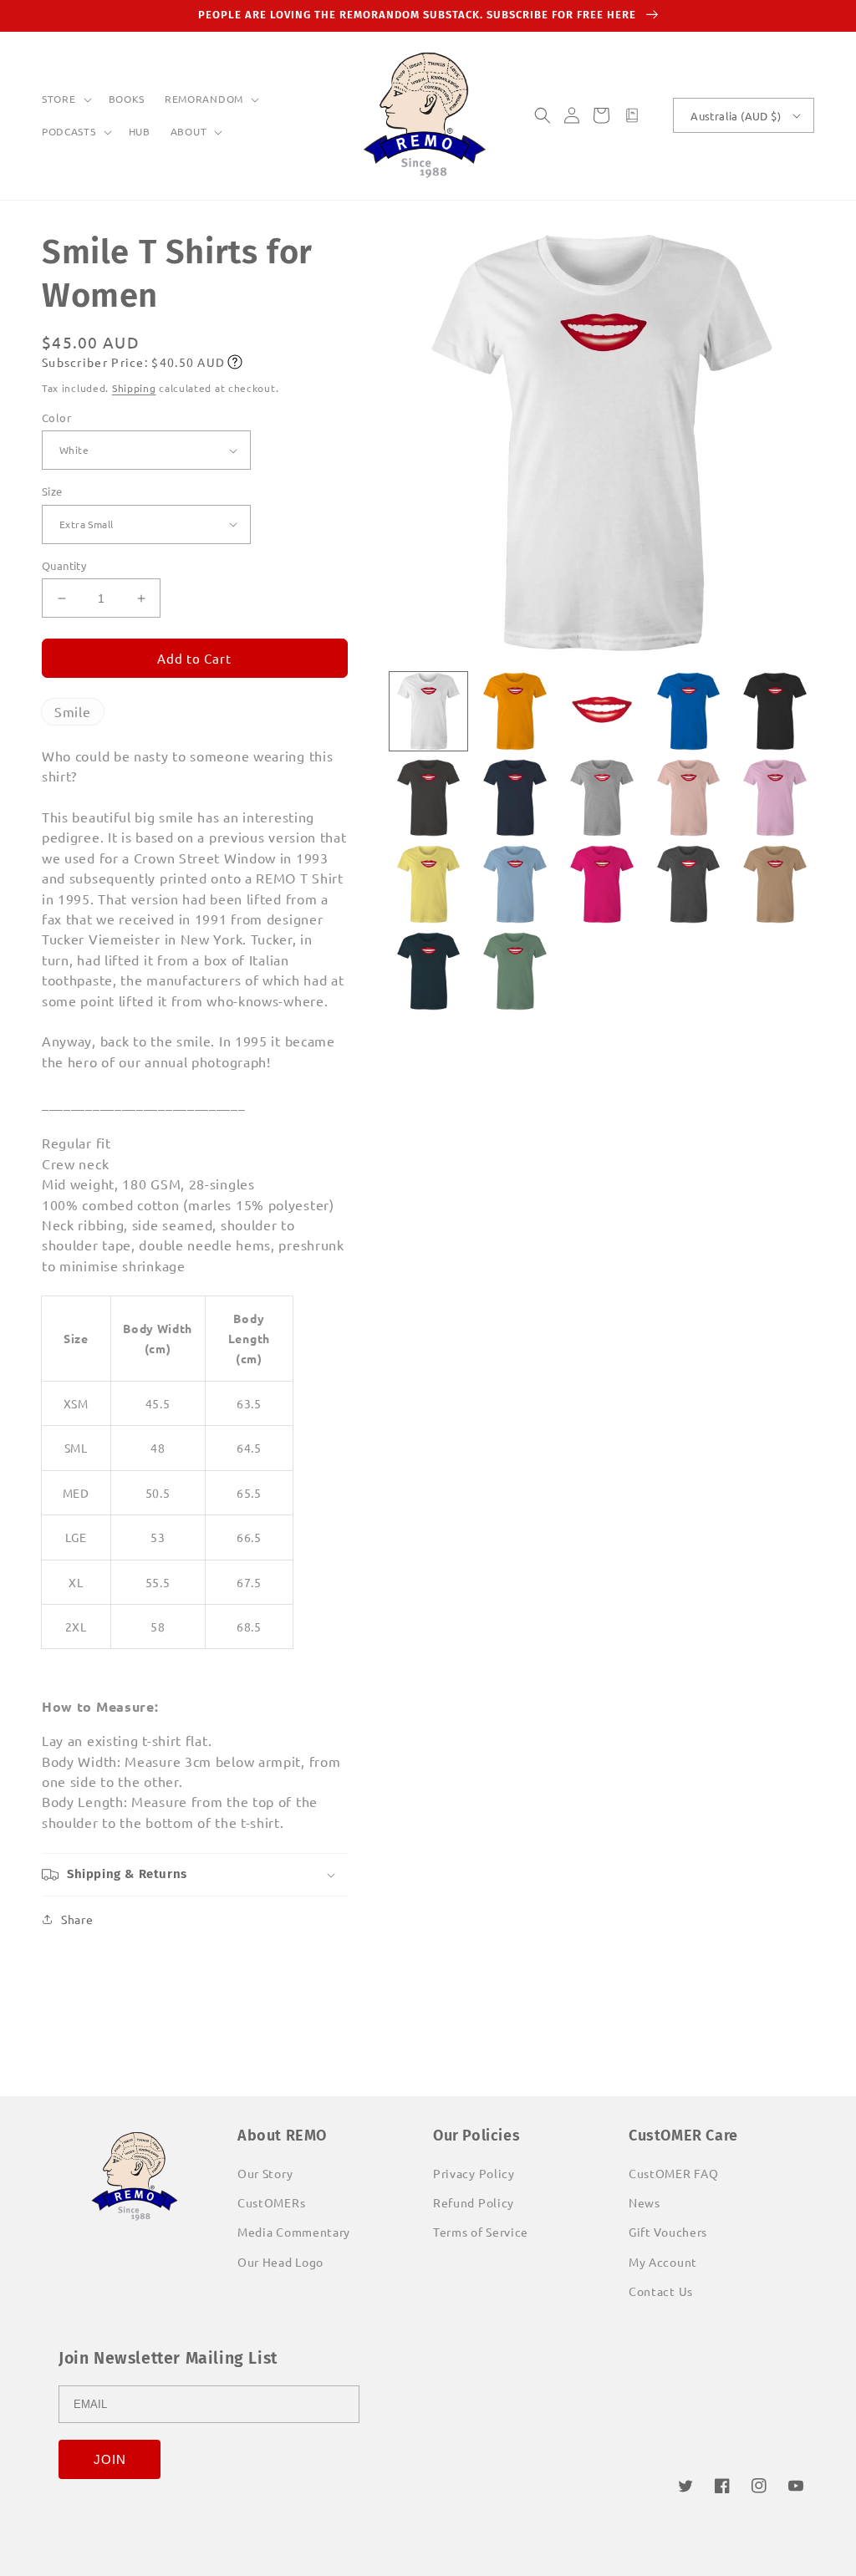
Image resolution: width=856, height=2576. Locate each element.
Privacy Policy (474, 2173)
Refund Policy (474, 2202)
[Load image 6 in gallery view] (429, 798)
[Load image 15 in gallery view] (775, 884)
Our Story (265, 2173)
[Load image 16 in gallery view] (429, 971)
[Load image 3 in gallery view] (602, 711)
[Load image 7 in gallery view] (515, 798)
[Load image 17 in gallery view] (515, 971)
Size (52, 491)
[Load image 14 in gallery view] (689, 884)
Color (56, 417)
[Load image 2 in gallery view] (515, 711)
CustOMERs (271, 2202)
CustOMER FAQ (673, 2173)
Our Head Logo (280, 2262)
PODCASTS (69, 132)
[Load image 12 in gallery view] (515, 884)
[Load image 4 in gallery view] (689, 711)
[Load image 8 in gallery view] (602, 798)
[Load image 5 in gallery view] (775, 711)
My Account (663, 2262)
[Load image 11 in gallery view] (429, 884)
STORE (59, 99)
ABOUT (189, 132)
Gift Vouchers (668, 2232)
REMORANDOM (204, 99)
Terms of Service (481, 2232)
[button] (65, 99)
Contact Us (661, 2291)
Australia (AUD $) (736, 116)
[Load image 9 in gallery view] (689, 798)
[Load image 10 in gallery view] (775, 798)
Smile (73, 711)
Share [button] (77, 1919)
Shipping (134, 388)
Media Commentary (294, 2232)
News (645, 2202)
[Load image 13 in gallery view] (602, 884)
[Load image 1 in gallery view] (429, 711)
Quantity (64, 565)
